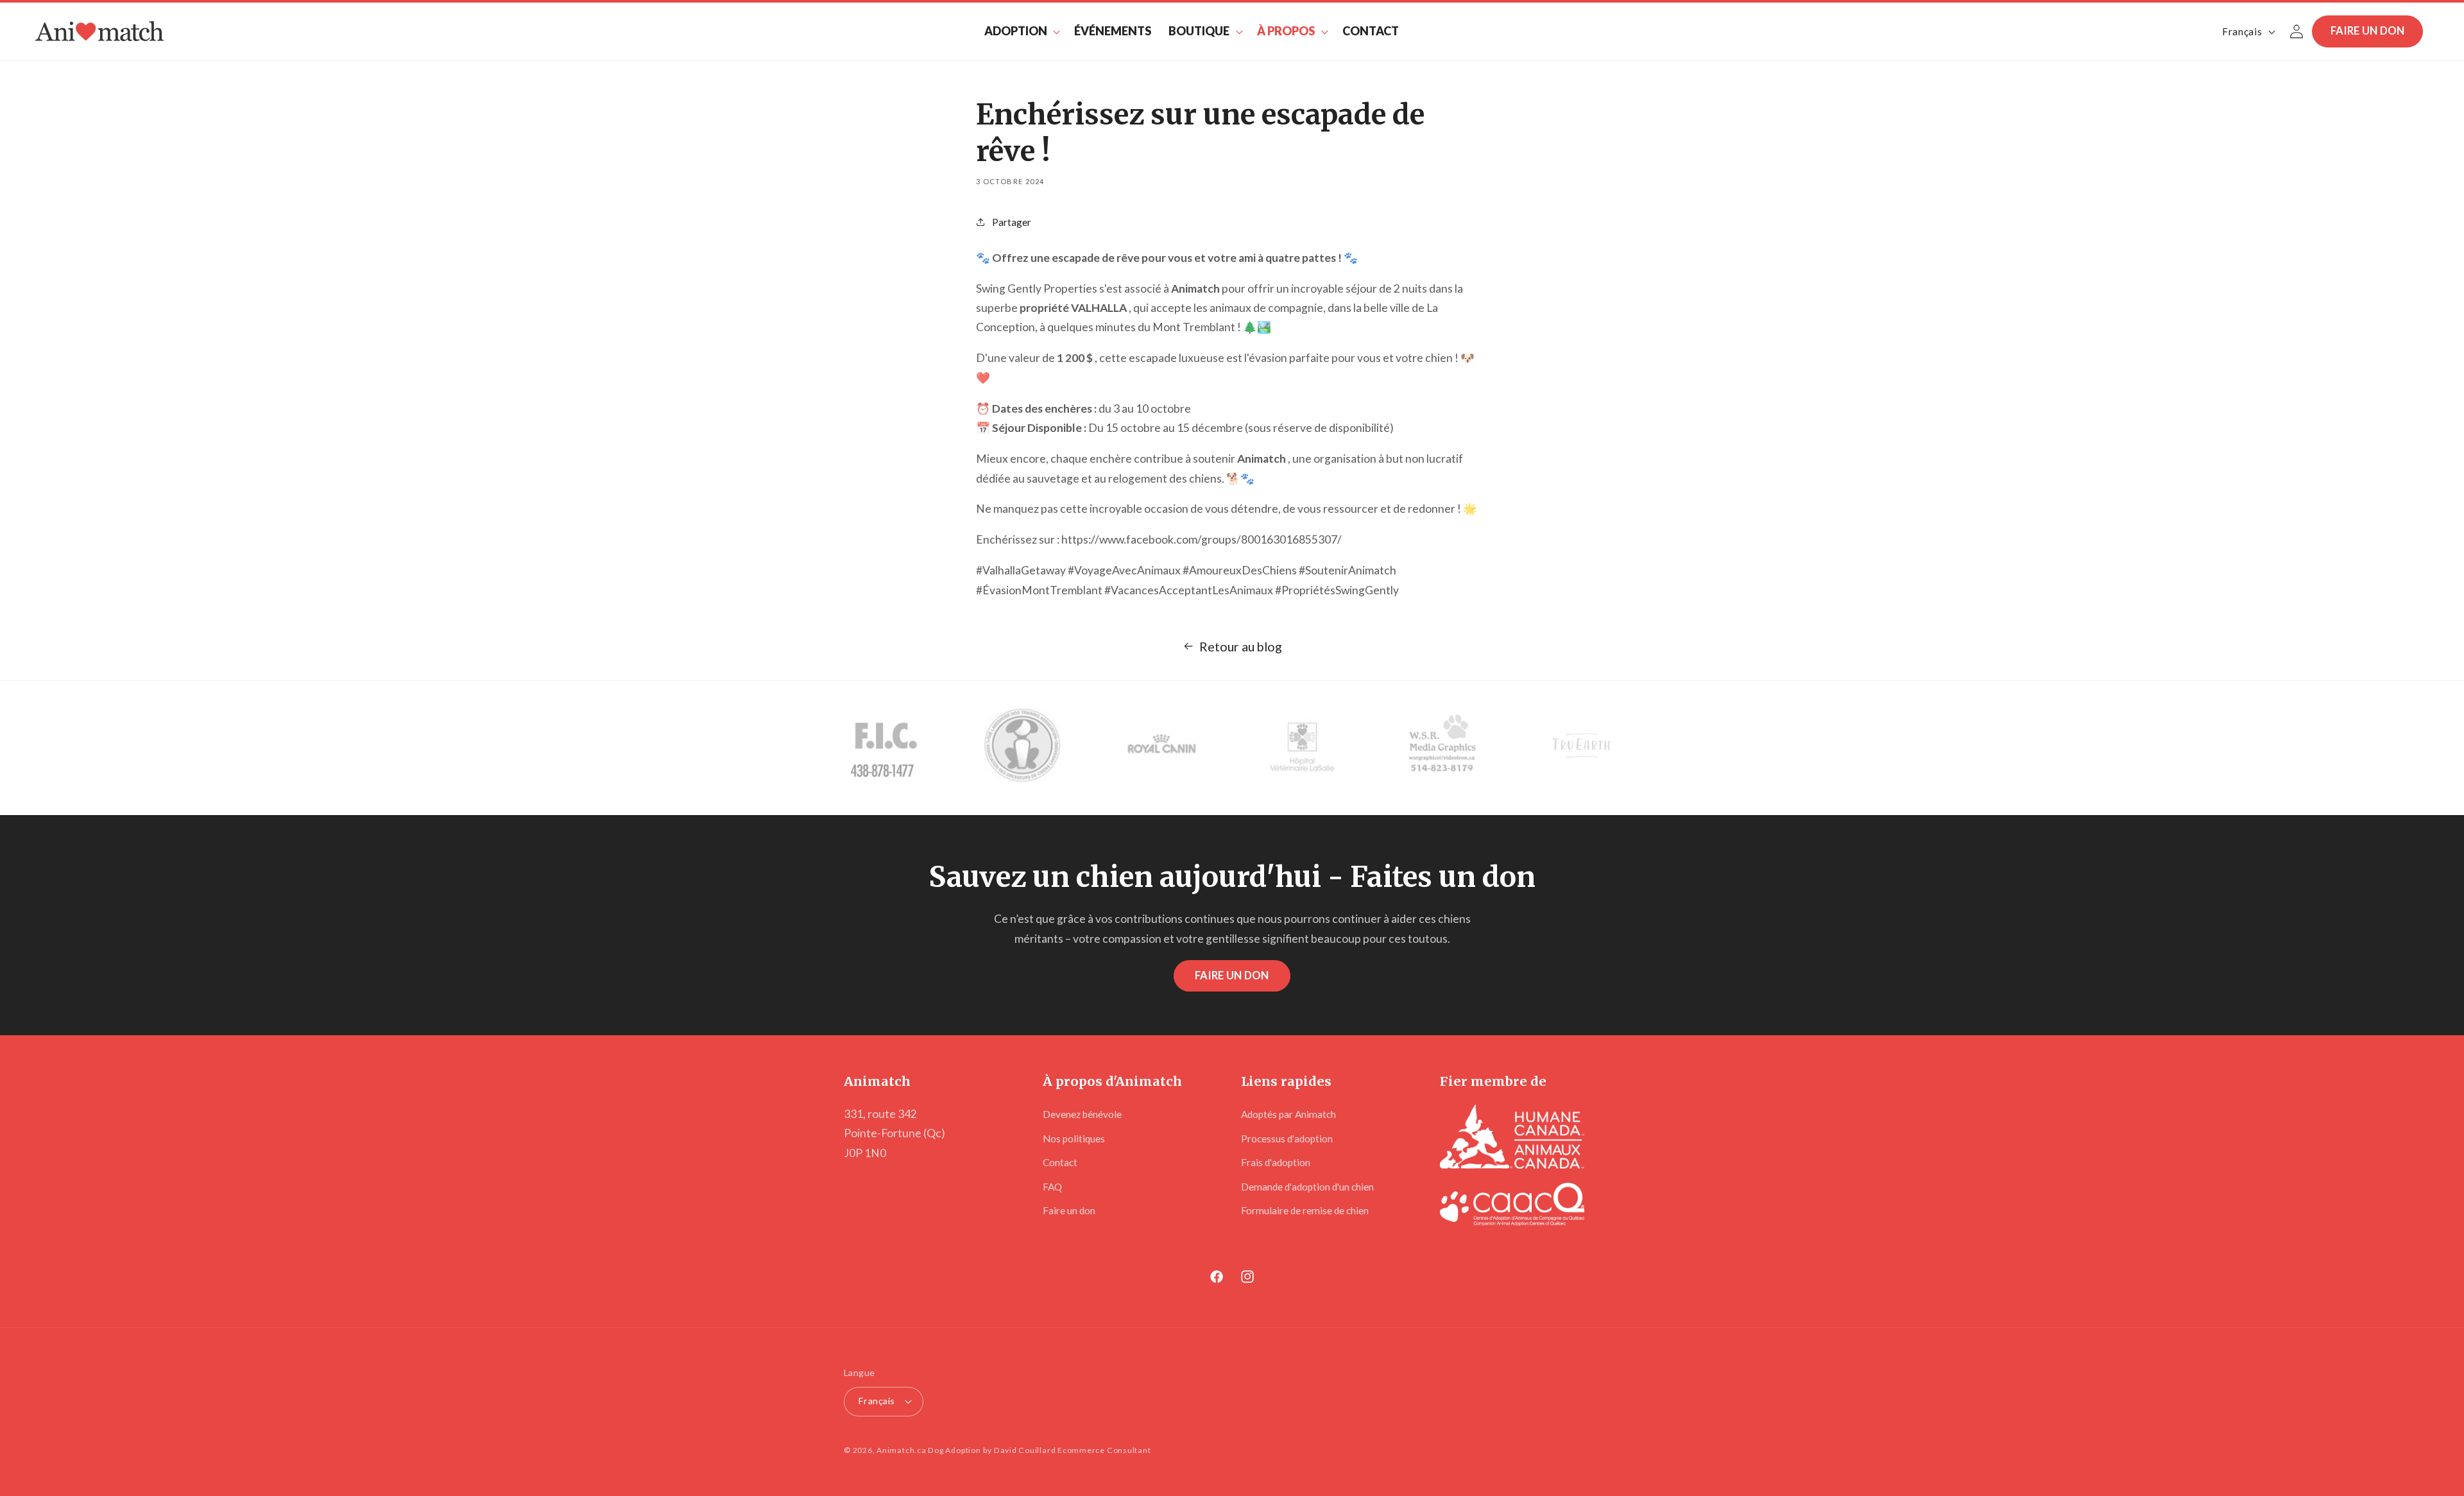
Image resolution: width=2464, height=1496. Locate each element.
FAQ (1052, 1187)
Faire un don (2368, 31)
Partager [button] (1012, 222)
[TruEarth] (1582, 748)
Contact (1060, 1162)
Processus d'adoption (1287, 1139)
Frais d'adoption (1276, 1162)
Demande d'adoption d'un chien (1307, 1187)
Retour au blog (1241, 646)
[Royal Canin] (1162, 748)
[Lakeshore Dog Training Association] (1022, 748)
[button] (1021, 31)
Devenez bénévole (1082, 1114)
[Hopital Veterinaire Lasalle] (1302, 748)
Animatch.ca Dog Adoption (928, 1450)
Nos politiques (1074, 1139)
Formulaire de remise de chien (1305, 1210)
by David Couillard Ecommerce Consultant (1067, 1450)
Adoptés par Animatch (1288, 1114)
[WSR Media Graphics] (1442, 748)
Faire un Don (1232, 976)
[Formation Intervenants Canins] (882, 748)
